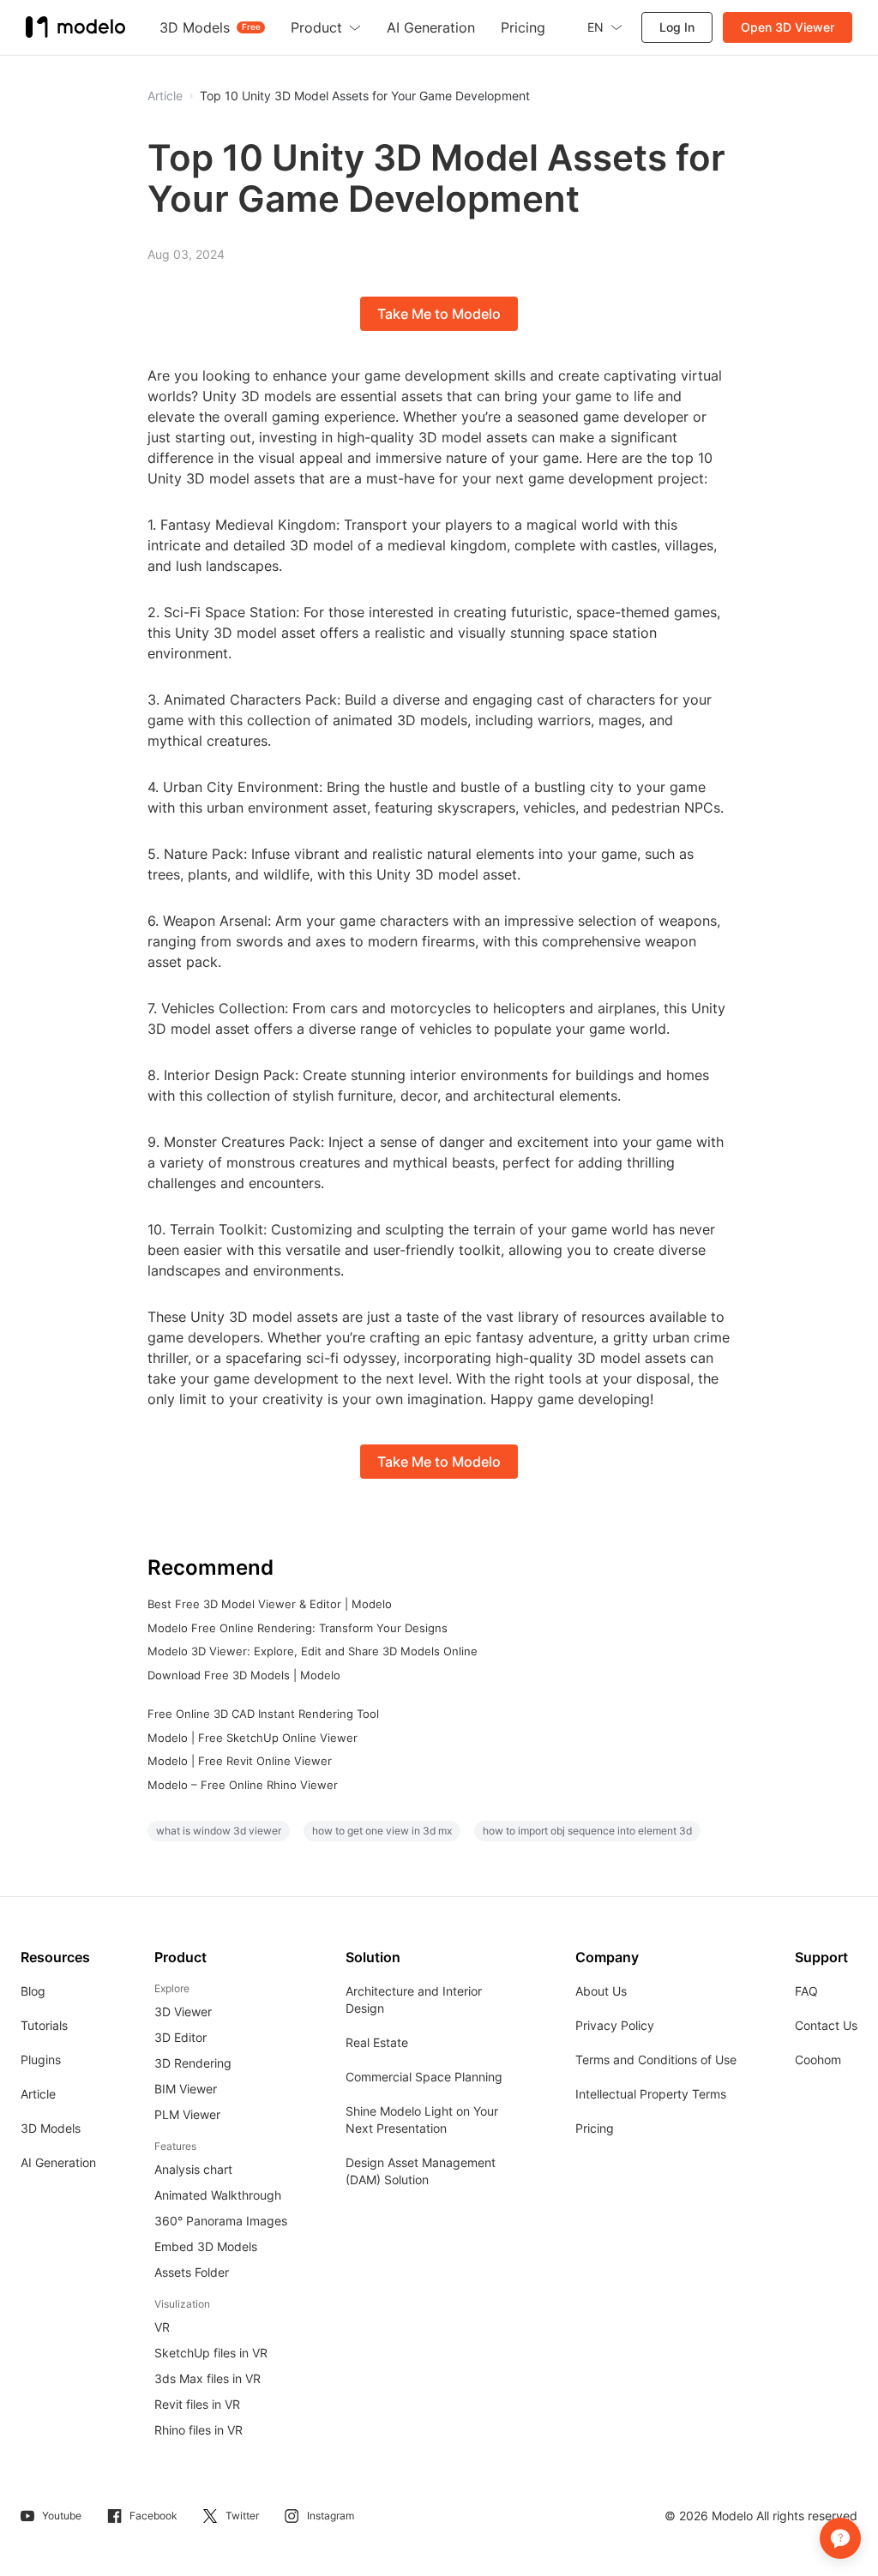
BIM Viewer (186, 2089)
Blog (33, 1991)
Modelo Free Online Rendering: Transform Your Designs (298, 1628)
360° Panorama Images (221, 2221)
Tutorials (44, 2025)
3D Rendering (193, 2063)
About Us (601, 1991)
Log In (677, 27)
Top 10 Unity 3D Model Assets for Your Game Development (365, 96)
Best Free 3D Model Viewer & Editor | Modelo (270, 1604)
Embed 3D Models (206, 2246)
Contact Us (826, 2025)
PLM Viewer (187, 2114)
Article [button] (165, 96)
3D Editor (180, 2037)
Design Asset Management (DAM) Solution (421, 2171)
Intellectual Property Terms (651, 2094)
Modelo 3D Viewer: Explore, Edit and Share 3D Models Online (313, 1651)
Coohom (818, 2060)
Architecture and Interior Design (414, 2000)
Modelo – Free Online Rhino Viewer (243, 1785)
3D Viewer (183, 2012)
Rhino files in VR (198, 2430)
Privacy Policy (615, 2025)
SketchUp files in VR (211, 2353)
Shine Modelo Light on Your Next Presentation (422, 2120)
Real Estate (377, 2042)
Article (38, 2094)
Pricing (595, 2128)
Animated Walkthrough (218, 2195)
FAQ (806, 1991)
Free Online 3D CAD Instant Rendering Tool (263, 1714)
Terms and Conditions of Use (656, 2060)
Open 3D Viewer (788, 27)
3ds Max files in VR (207, 2378)
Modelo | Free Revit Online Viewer (240, 1761)
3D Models (51, 2128)
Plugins (41, 2060)
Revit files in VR (197, 2404)
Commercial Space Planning (424, 2077)
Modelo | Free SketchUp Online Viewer (253, 1738)
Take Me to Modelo (439, 314)
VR (162, 2327)
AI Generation (58, 2162)
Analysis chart (193, 2169)
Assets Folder (192, 2272)
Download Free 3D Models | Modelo (244, 1675)
